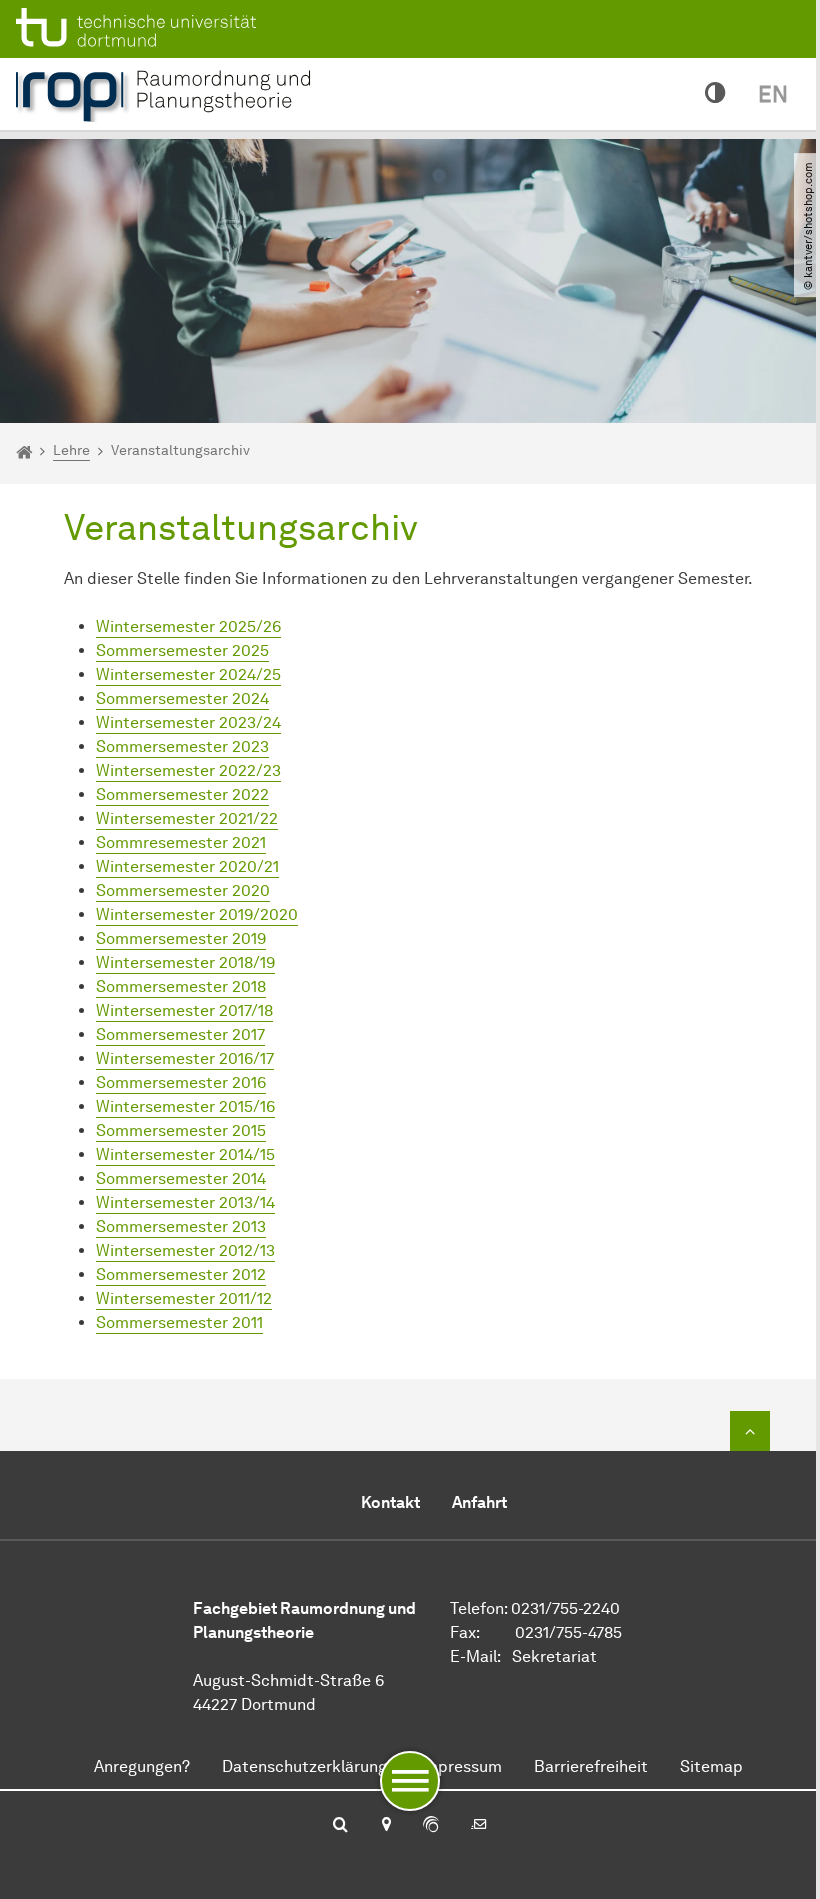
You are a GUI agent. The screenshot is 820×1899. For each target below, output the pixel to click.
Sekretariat (554, 1656)
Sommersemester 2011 (179, 1322)
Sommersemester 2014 (181, 1178)
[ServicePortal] (431, 1826)
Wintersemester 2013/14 (185, 1202)
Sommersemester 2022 (182, 794)
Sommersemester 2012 (181, 1274)
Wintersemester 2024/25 (188, 674)
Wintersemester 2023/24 (188, 722)
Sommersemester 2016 (181, 1082)
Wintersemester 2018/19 (185, 962)
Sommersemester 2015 (181, 1130)
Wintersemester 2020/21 (187, 866)
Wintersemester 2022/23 (188, 770)
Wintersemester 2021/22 (187, 818)
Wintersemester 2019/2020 (197, 914)
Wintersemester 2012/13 (185, 1250)
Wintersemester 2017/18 (184, 1010)
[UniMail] (479, 1826)
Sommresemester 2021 (181, 842)
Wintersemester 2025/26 (188, 626)
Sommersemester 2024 (182, 698)
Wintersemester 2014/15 (185, 1154)
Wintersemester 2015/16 (185, 1106)
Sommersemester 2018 (181, 986)
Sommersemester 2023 (182, 746)
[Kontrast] (715, 94)
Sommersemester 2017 (180, 1034)
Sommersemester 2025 (182, 650)
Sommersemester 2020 (183, 890)
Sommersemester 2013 (181, 1226)
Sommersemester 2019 (181, 938)
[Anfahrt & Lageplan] (385, 1826)
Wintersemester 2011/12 (184, 1298)
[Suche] (340, 1826)
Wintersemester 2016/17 (185, 1058)
